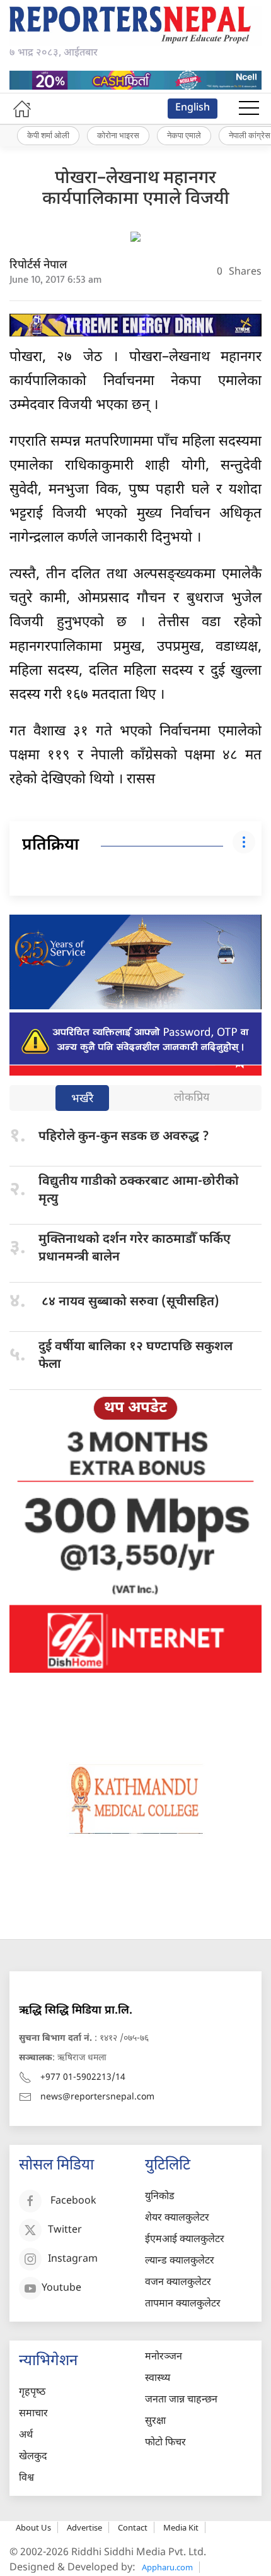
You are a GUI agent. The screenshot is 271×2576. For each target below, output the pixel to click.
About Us (33, 2527)
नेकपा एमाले (184, 135)
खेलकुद (33, 2457)
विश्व (26, 2478)
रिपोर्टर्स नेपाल (38, 265)
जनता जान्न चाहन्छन (181, 2400)
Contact (133, 2527)
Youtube (61, 2288)
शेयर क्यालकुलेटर (177, 2218)
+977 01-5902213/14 (83, 2078)
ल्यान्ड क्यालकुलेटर (180, 2261)
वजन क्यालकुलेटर (178, 2283)
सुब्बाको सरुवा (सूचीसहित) (129, 1302)
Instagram (73, 2259)
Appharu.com (167, 2567)
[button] (249, 109)
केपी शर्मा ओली (48, 135)
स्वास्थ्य (158, 2379)
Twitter (65, 2230)
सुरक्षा (155, 2422)
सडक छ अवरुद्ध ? (124, 1137)
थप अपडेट (135, 1408)
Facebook (73, 2201)
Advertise (84, 2527)
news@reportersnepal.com (97, 2097)
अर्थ (26, 2436)
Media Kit (181, 2527)
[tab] (82, 1099)
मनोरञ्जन (164, 2357)
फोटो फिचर (165, 2443)
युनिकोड (160, 2197)
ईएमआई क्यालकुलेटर (185, 2240)
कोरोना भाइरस (118, 135)
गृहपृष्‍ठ (32, 2393)
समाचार (33, 2414)
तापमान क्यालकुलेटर (183, 2304)
